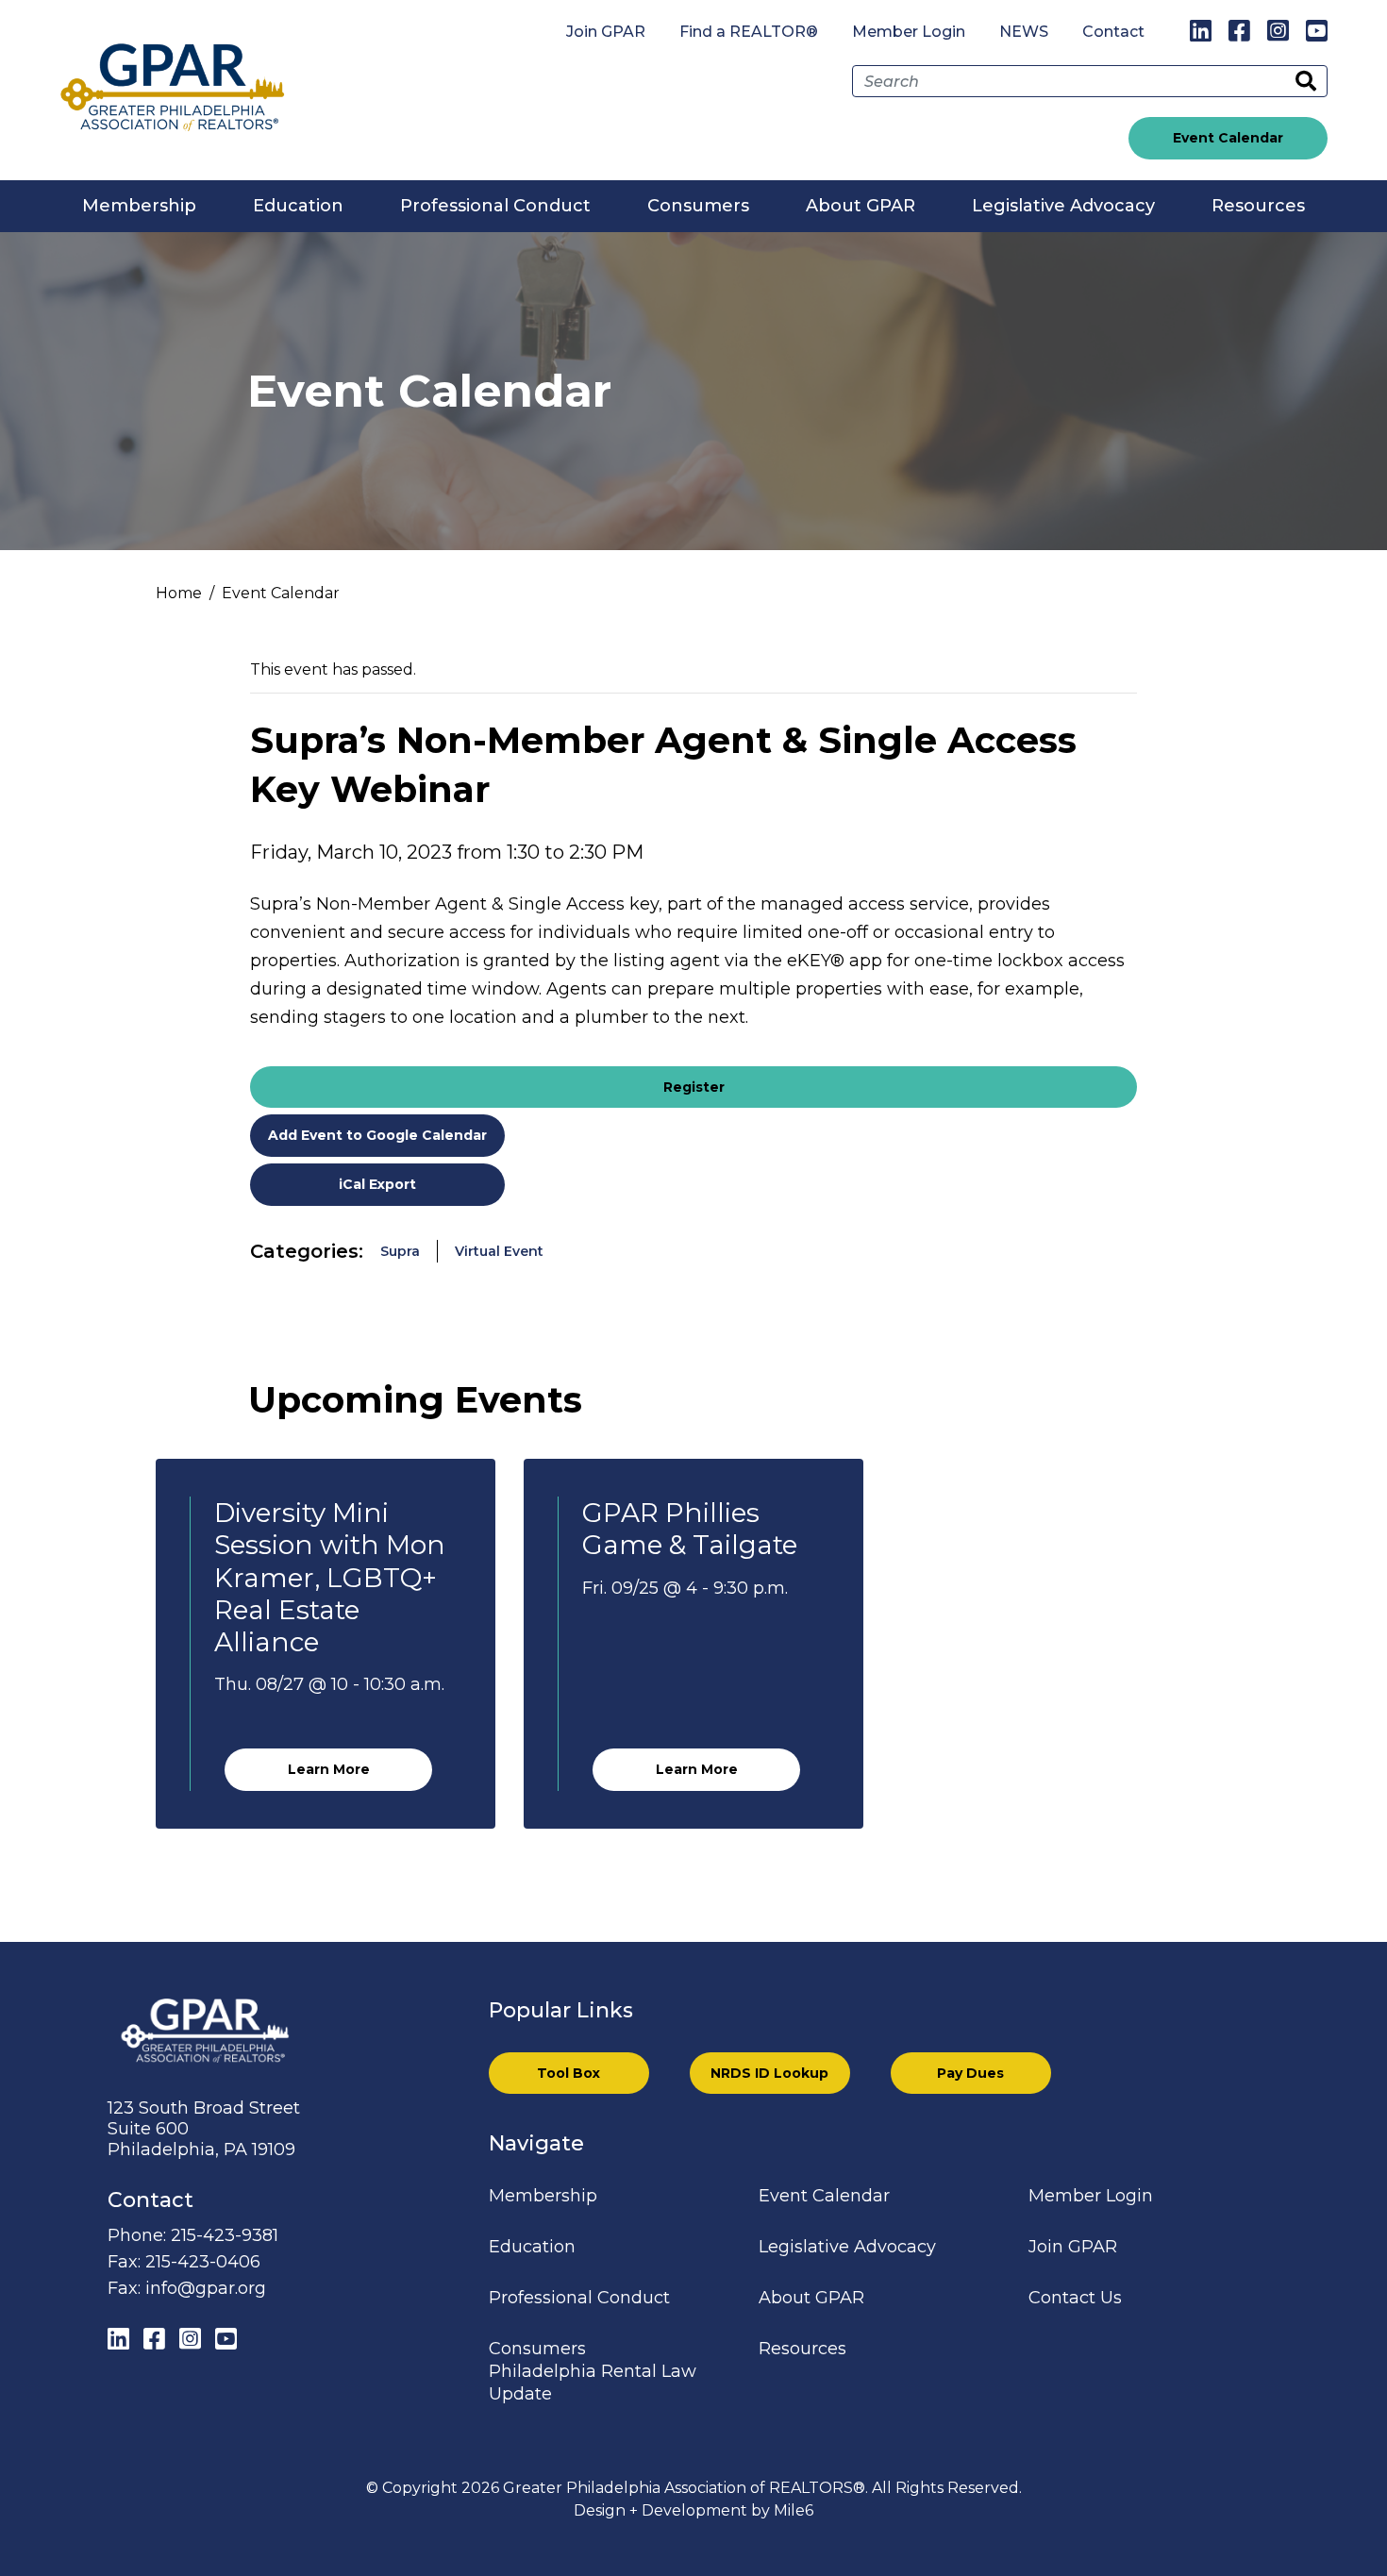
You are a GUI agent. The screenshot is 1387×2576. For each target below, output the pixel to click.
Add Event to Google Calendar (377, 1135)
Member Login (909, 32)
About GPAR (861, 206)
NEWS (1024, 32)
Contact (1113, 32)
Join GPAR (606, 32)
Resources (1258, 206)
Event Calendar (1228, 138)
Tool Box (568, 2073)
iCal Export (377, 1184)
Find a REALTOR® (749, 32)
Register (694, 1087)
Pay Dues (970, 2073)
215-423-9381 (225, 2235)
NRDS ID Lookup (769, 2073)
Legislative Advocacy (1063, 206)
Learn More (329, 1769)
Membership (139, 206)
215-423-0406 (203, 2262)
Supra (400, 1251)
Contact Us (1075, 2298)
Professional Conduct (495, 206)
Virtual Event (499, 1251)
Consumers (698, 206)
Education (298, 206)
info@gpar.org (206, 2288)
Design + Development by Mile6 (693, 2510)
